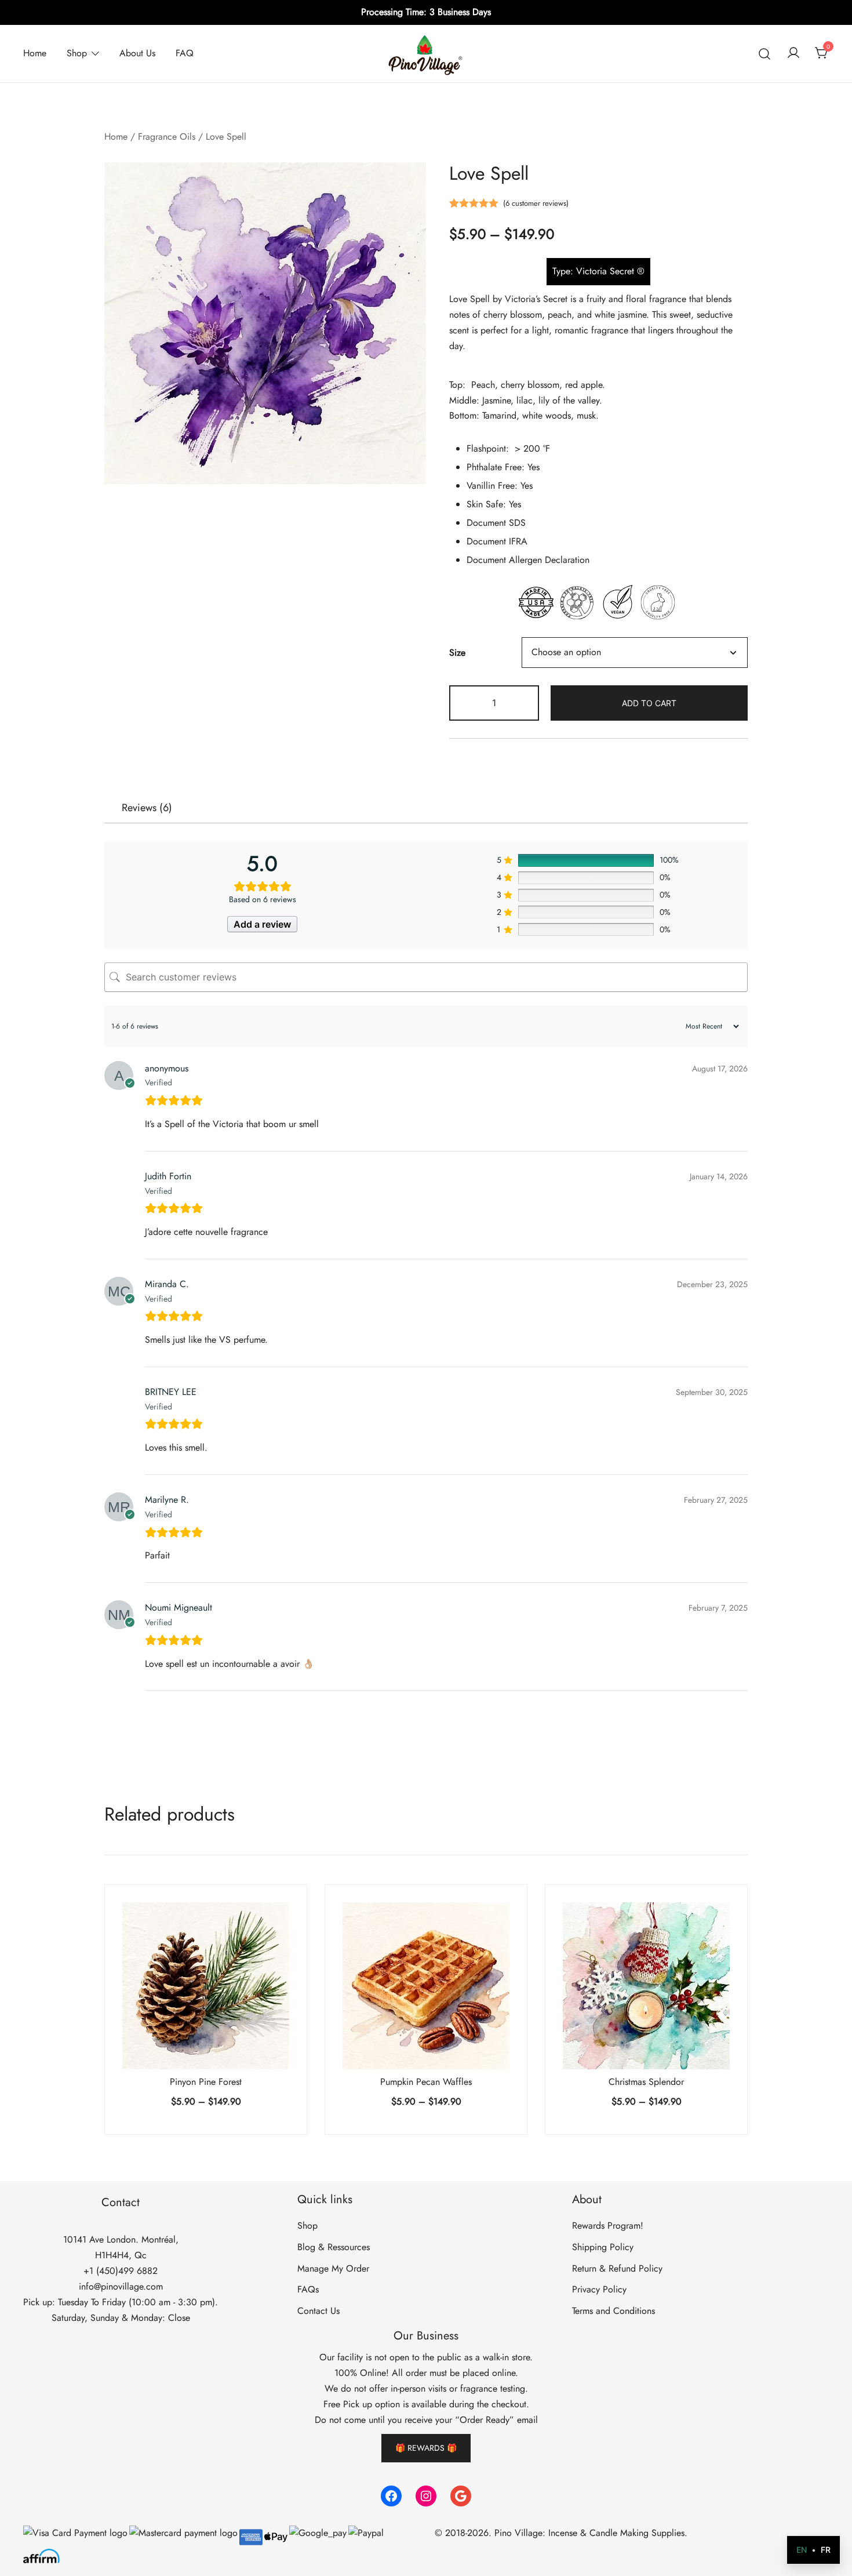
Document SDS (496, 523)
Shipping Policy (603, 2247)
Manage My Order (333, 2268)
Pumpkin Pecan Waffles (426, 2082)
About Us (137, 53)
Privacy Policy (599, 2289)
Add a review (262, 924)
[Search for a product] (765, 54)
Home (35, 53)
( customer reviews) (536, 203)
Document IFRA (497, 541)
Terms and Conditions (613, 2311)
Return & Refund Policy (617, 2268)
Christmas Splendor (646, 2082)
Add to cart (649, 703)
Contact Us (318, 2311)
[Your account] (793, 54)
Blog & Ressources (334, 2247)
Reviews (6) (147, 808)
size (457, 653)
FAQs (308, 2289)
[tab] (147, 808)
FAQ (185, 53)
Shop (77, 53)
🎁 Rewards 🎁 (426, 2448)
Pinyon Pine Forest (206, 2082)
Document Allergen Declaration (528, 560)
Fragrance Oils (167, 137)
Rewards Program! (608, 2226)
